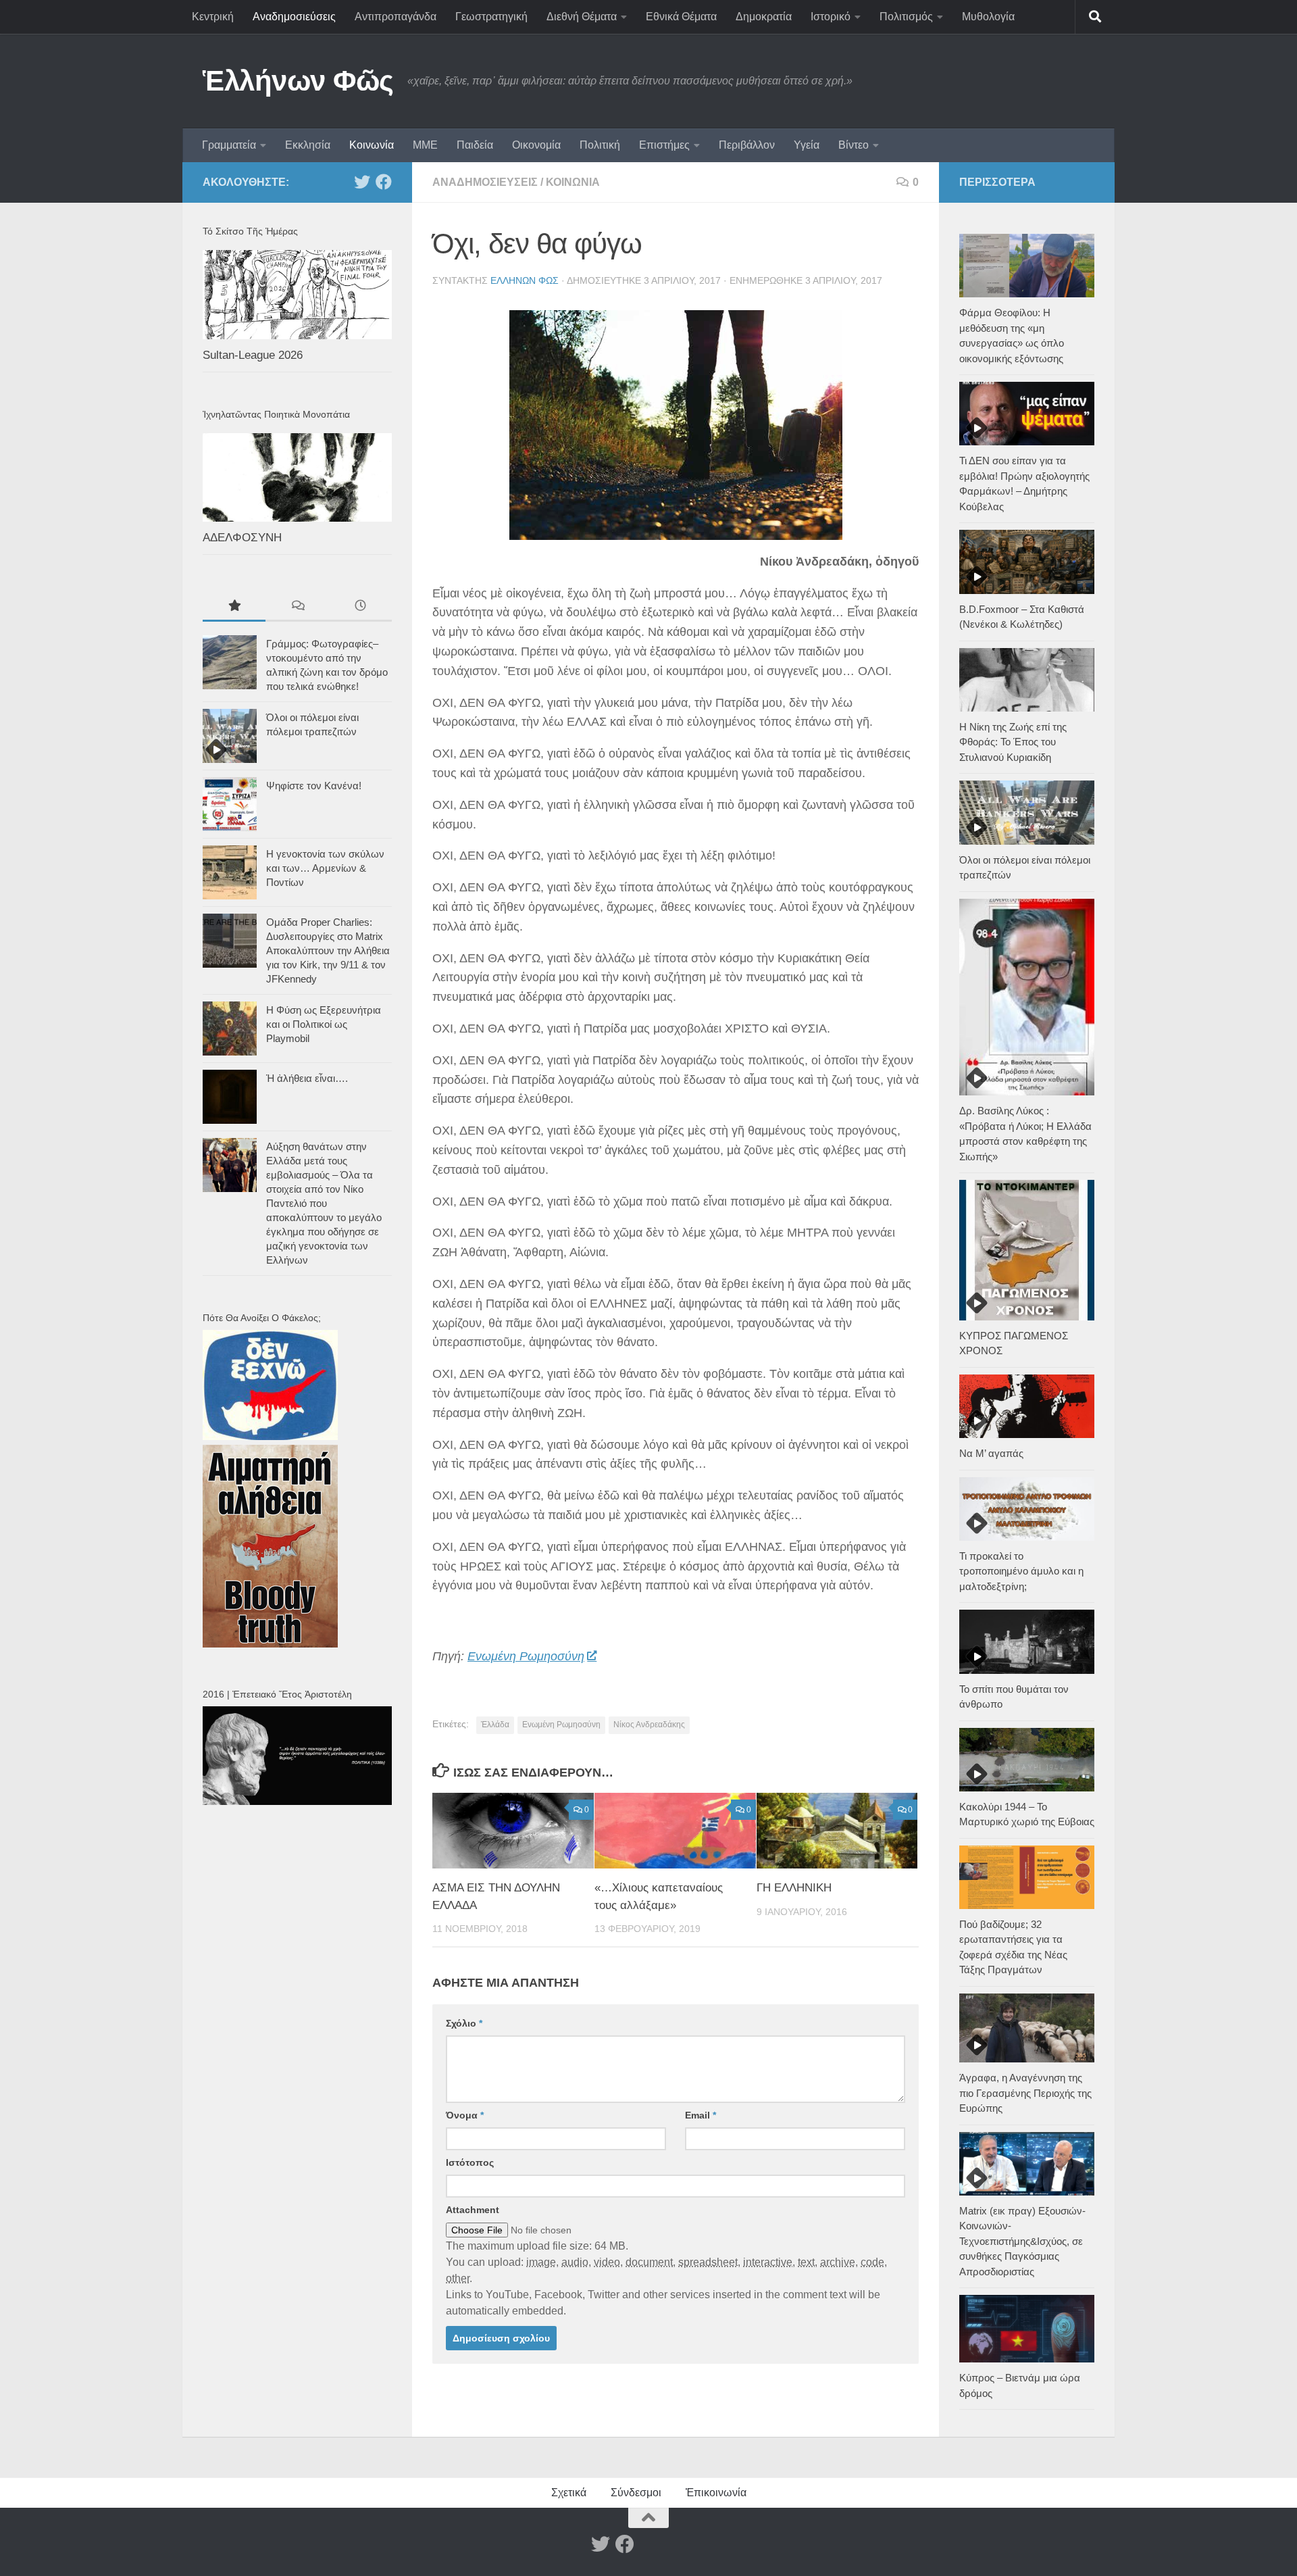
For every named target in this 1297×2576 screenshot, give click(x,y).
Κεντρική (213, 17)
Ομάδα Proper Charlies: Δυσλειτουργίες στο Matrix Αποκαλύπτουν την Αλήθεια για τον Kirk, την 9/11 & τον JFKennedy (328, 950)
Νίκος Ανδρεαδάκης (649, 1725)
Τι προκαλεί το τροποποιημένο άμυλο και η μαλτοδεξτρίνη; (1021, 1571)
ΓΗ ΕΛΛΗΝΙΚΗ (794, 1888)
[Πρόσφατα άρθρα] (360, 607)
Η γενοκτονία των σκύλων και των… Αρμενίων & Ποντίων (325, 868)
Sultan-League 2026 (253, 355)
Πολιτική (600, 145)
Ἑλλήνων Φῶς (298, 81)
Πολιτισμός (906, 17)
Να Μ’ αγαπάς (991, 1453)
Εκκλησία (308, 145)
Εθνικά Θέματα (681, 17)
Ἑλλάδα (495, 1725)
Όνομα (465, 2115)
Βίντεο (854, 145)
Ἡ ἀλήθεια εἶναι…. (307, 1078)
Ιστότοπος (470, 2162)
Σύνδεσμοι (636, 2493)
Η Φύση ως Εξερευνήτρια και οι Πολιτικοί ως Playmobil (324, 1024)
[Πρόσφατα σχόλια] (297, 607)
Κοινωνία (372, 145)
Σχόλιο (464, 2023)
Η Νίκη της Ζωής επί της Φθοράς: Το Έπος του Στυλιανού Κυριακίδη (1013, 742)
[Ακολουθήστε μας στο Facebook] (384, 182)
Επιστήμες (664, 145)
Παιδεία (475, 145)
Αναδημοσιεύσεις (294, 17)
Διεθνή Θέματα (582, 17)
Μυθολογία (988, 17)
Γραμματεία (229, 145)
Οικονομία (536, 145)
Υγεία (807, 145)
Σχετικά (569, 2493)
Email (701, 2115)
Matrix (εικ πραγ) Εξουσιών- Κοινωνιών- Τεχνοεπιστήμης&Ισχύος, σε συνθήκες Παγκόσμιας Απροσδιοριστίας (1022, 2241)
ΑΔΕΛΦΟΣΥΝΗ (242, 538)
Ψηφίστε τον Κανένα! (314, 786)
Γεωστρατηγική (491, 17)
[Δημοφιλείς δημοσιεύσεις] (234, 607)
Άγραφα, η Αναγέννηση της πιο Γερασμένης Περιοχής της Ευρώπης (1025, 2093)
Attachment (473, 2210)
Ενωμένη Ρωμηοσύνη (526, 1656)
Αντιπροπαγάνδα (396, 17)
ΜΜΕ (425, 145)
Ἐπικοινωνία (716, 2493)
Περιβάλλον (747, 145)
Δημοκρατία (764, 17)
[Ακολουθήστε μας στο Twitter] (362, 182)
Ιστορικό (831, 17)
